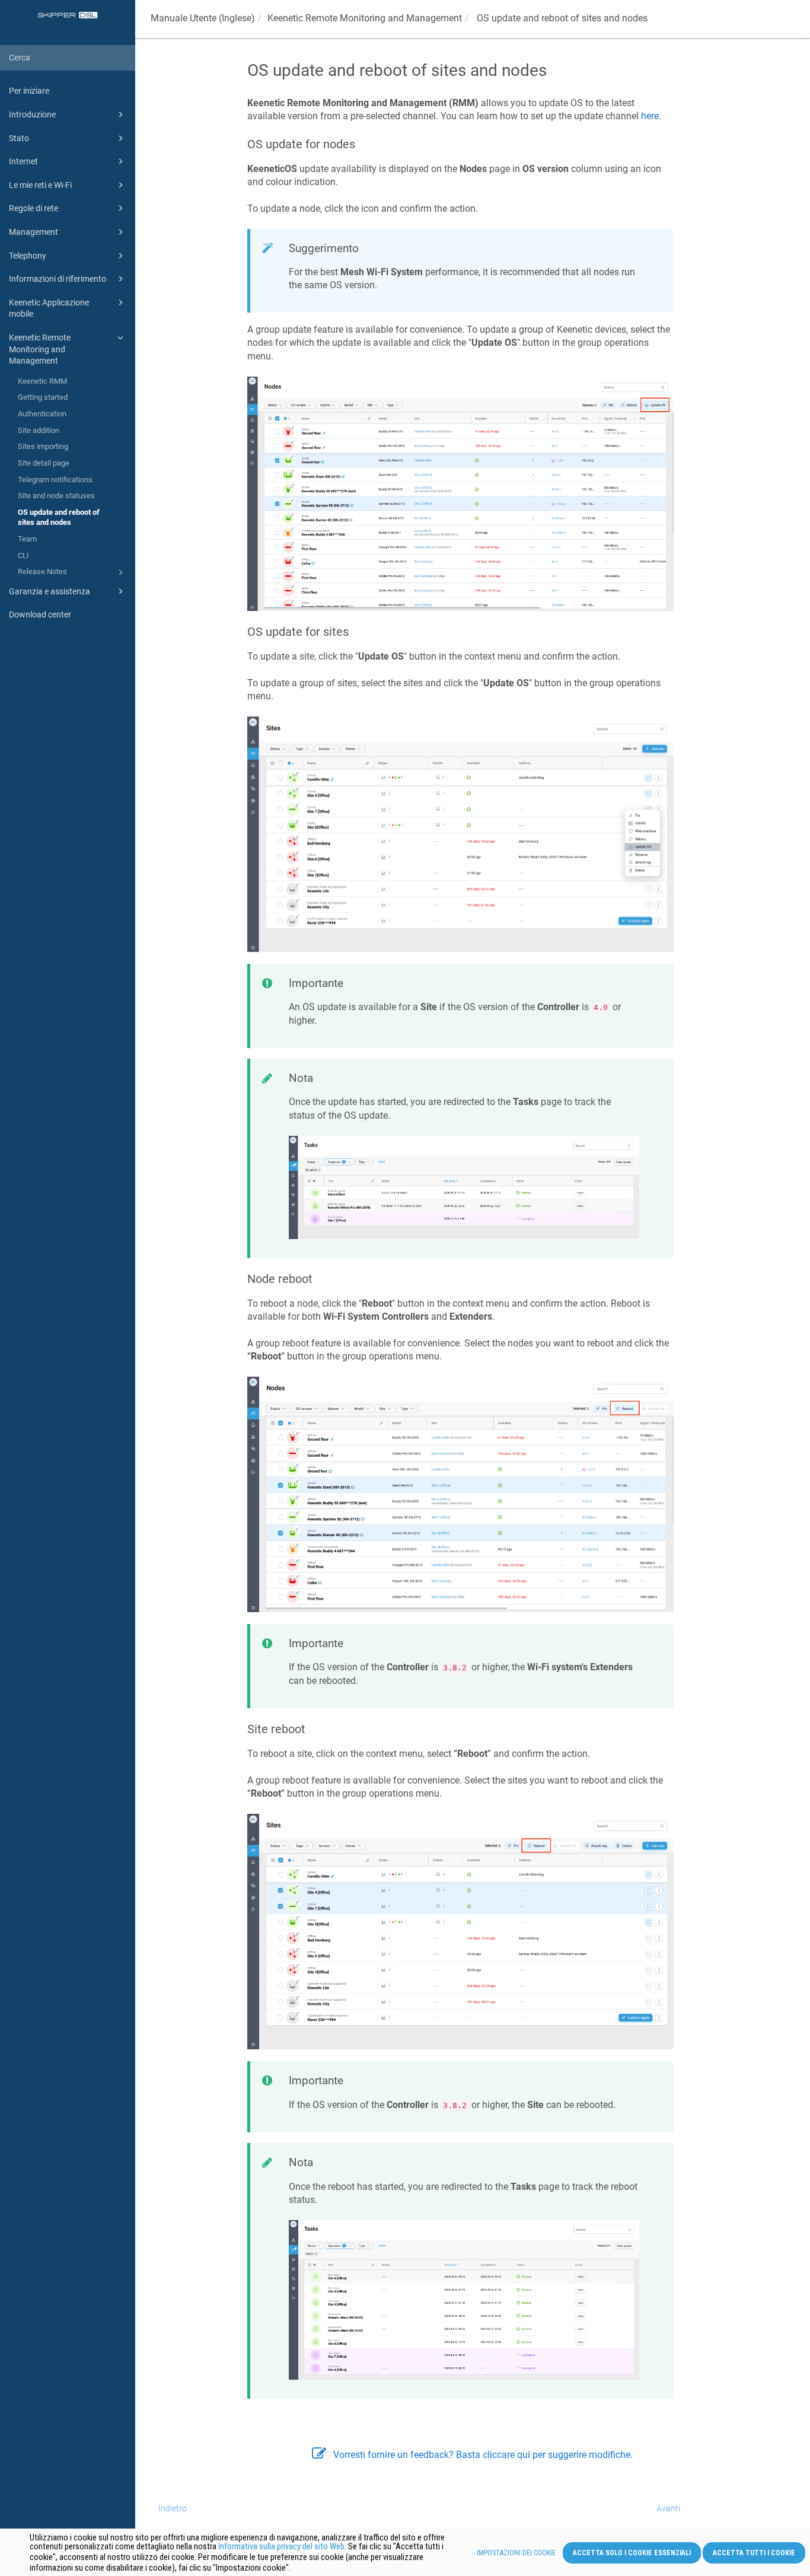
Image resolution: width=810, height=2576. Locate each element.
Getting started (43, 397)
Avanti (668, 2508)
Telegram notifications (55, 480)
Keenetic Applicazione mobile (49, 308)
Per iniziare (29, 91)
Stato (19, 138)
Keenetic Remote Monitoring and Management (40, 349)
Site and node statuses (56, 496)
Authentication (42, 414)
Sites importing (43, 446)
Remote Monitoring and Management (365, 18)
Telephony (28, 256)
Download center (40, 614)
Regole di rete (34, 208)
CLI (23, 555)
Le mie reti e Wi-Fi (40, 185)
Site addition (39, 430)
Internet (23, 161)
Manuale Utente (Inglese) (203, 18)
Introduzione (32, 114)
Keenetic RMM (42, 381)
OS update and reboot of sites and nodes (59, 518)
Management (34, 232)
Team (27, 539)
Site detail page (44, 463)
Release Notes (42, 571)
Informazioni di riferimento (58, 279)
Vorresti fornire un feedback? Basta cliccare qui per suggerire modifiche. (483, 2455)
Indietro (173, 2508)
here (650, 116)
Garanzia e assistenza (50, 591)
